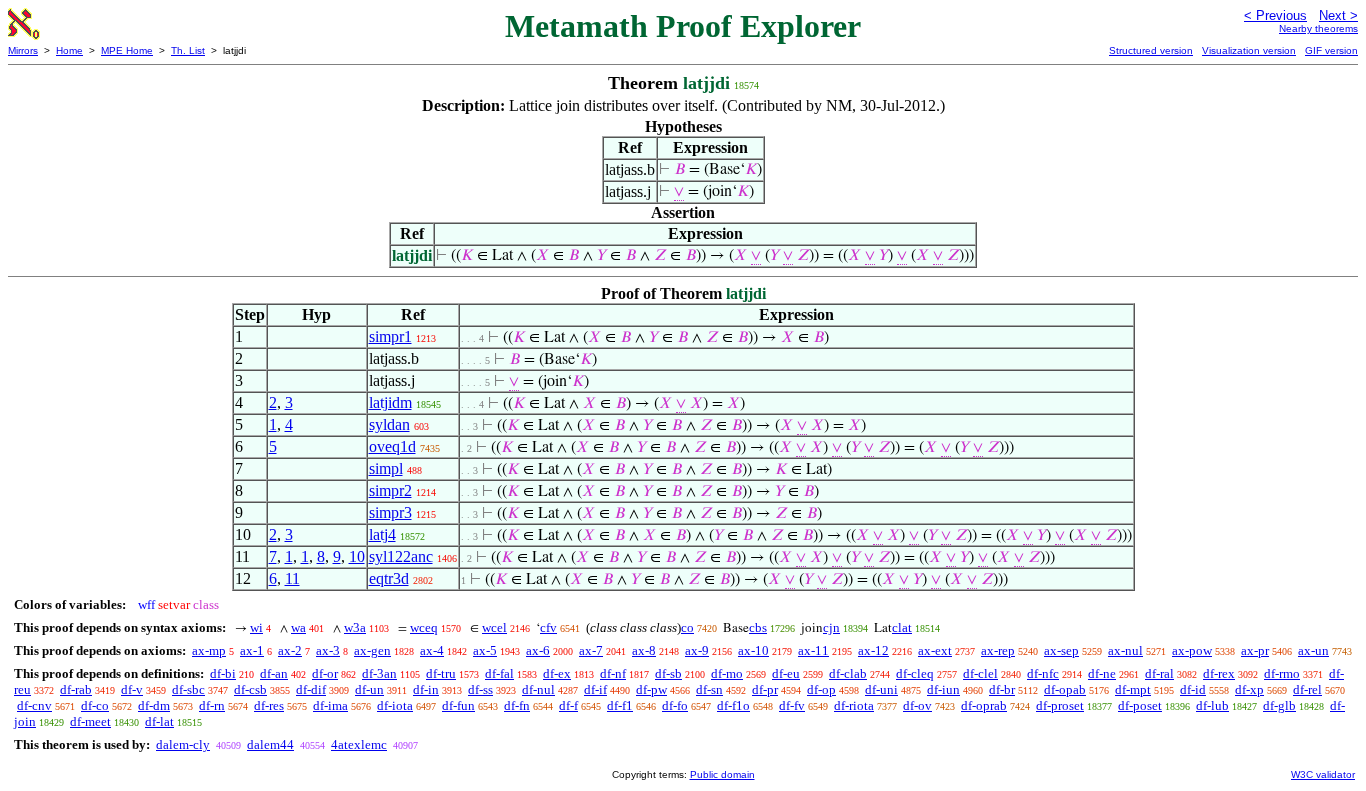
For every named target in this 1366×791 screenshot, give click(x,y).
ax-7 (591, 650)
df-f (568, 705)
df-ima (330, 705)
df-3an (379, 673)
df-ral (1159, 673)
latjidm (390, 402)
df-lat (159, 721)
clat (902, 627)
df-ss (480, 689)
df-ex (557, 673)
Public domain (722, 774)
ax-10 (753, 650)
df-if (595, 689)
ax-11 (813, 650)
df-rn (212, 705)
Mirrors (23, 50)
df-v (132, 689)
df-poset (1140, 705)
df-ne (1102, 673)
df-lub (1212, 705)
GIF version (1331, 50)
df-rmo (1282, 673)
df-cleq (915, 673)
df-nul (538, 689)
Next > (1338, 15)
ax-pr (1255, 650)
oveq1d (392, 446)
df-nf (613, 673)
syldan (389, 424)
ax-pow (1192, 650)
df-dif (311, 689)
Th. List (188, 50)
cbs (758, 627)
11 (292, 578)
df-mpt (1133, 689)
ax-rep (998, 650)
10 (357, 556)
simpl (386, 468)
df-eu (786, 673)
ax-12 (873, 650)
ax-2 (290, 650)
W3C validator (1323, 774)
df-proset (1060, 705)
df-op (821, 689)
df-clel (980, 673)
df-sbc (188, 689)
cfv (548, 627)
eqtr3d (389, 578)
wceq (424, 627)
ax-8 (644, 650)
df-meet (90, 721)
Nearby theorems (1318, 28)
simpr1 (390, 336)
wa (298, 627)
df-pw (651, 689)
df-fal (499, 673)
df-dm (154, 705)
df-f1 (620, 705)
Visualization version (1249, 50)
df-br (1002, 689)
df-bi (223, 673)
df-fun (458, 705)
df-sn (709, 689)
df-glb (1279, 705)
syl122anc (401, 556)
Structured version (1151, 50)
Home (69, 50)
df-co (95, 705)
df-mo (727, 673)
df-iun (943, 689)
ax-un (1313, 650)
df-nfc (1043, 673)
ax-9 (697, 650)
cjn (831, 627)
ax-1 (252, 650)
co (687, 627)
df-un (369, 689)
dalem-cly (183, 744)
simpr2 (390, 490)
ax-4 (432, 650)
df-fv (792, 705)
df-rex (1219, 673)
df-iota (395, 705)
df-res (269, 705)
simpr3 (390, 512)
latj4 (382, 534)
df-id (1193, 689)
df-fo (675, 705)
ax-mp (209, 650)
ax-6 (538, 650)
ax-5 (485, 650)
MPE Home (127, 50)
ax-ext (935, 650)
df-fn (517, 705)
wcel (494, 627)
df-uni (881, 689)
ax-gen (372, 650)
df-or (325, 673)
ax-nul (1125, 650)
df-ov (917, 705)
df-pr (765, 689)
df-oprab (984, 705)
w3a (355, 627)
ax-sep (1061, 650)
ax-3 (328, 650)
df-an (274, 673)
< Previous (1275, 15)
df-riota (854, 705)
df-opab (1065, 689)
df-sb (668, 673)
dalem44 (270, 744)
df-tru (441, 673)
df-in (426, 689)
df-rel (1307, 689)
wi (256, 627)
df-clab (848, 673)
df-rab (76, 689)
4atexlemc (359, 744)
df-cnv (34, 705)
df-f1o (733, 705)
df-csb (250, 689)
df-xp (1249, 689)
